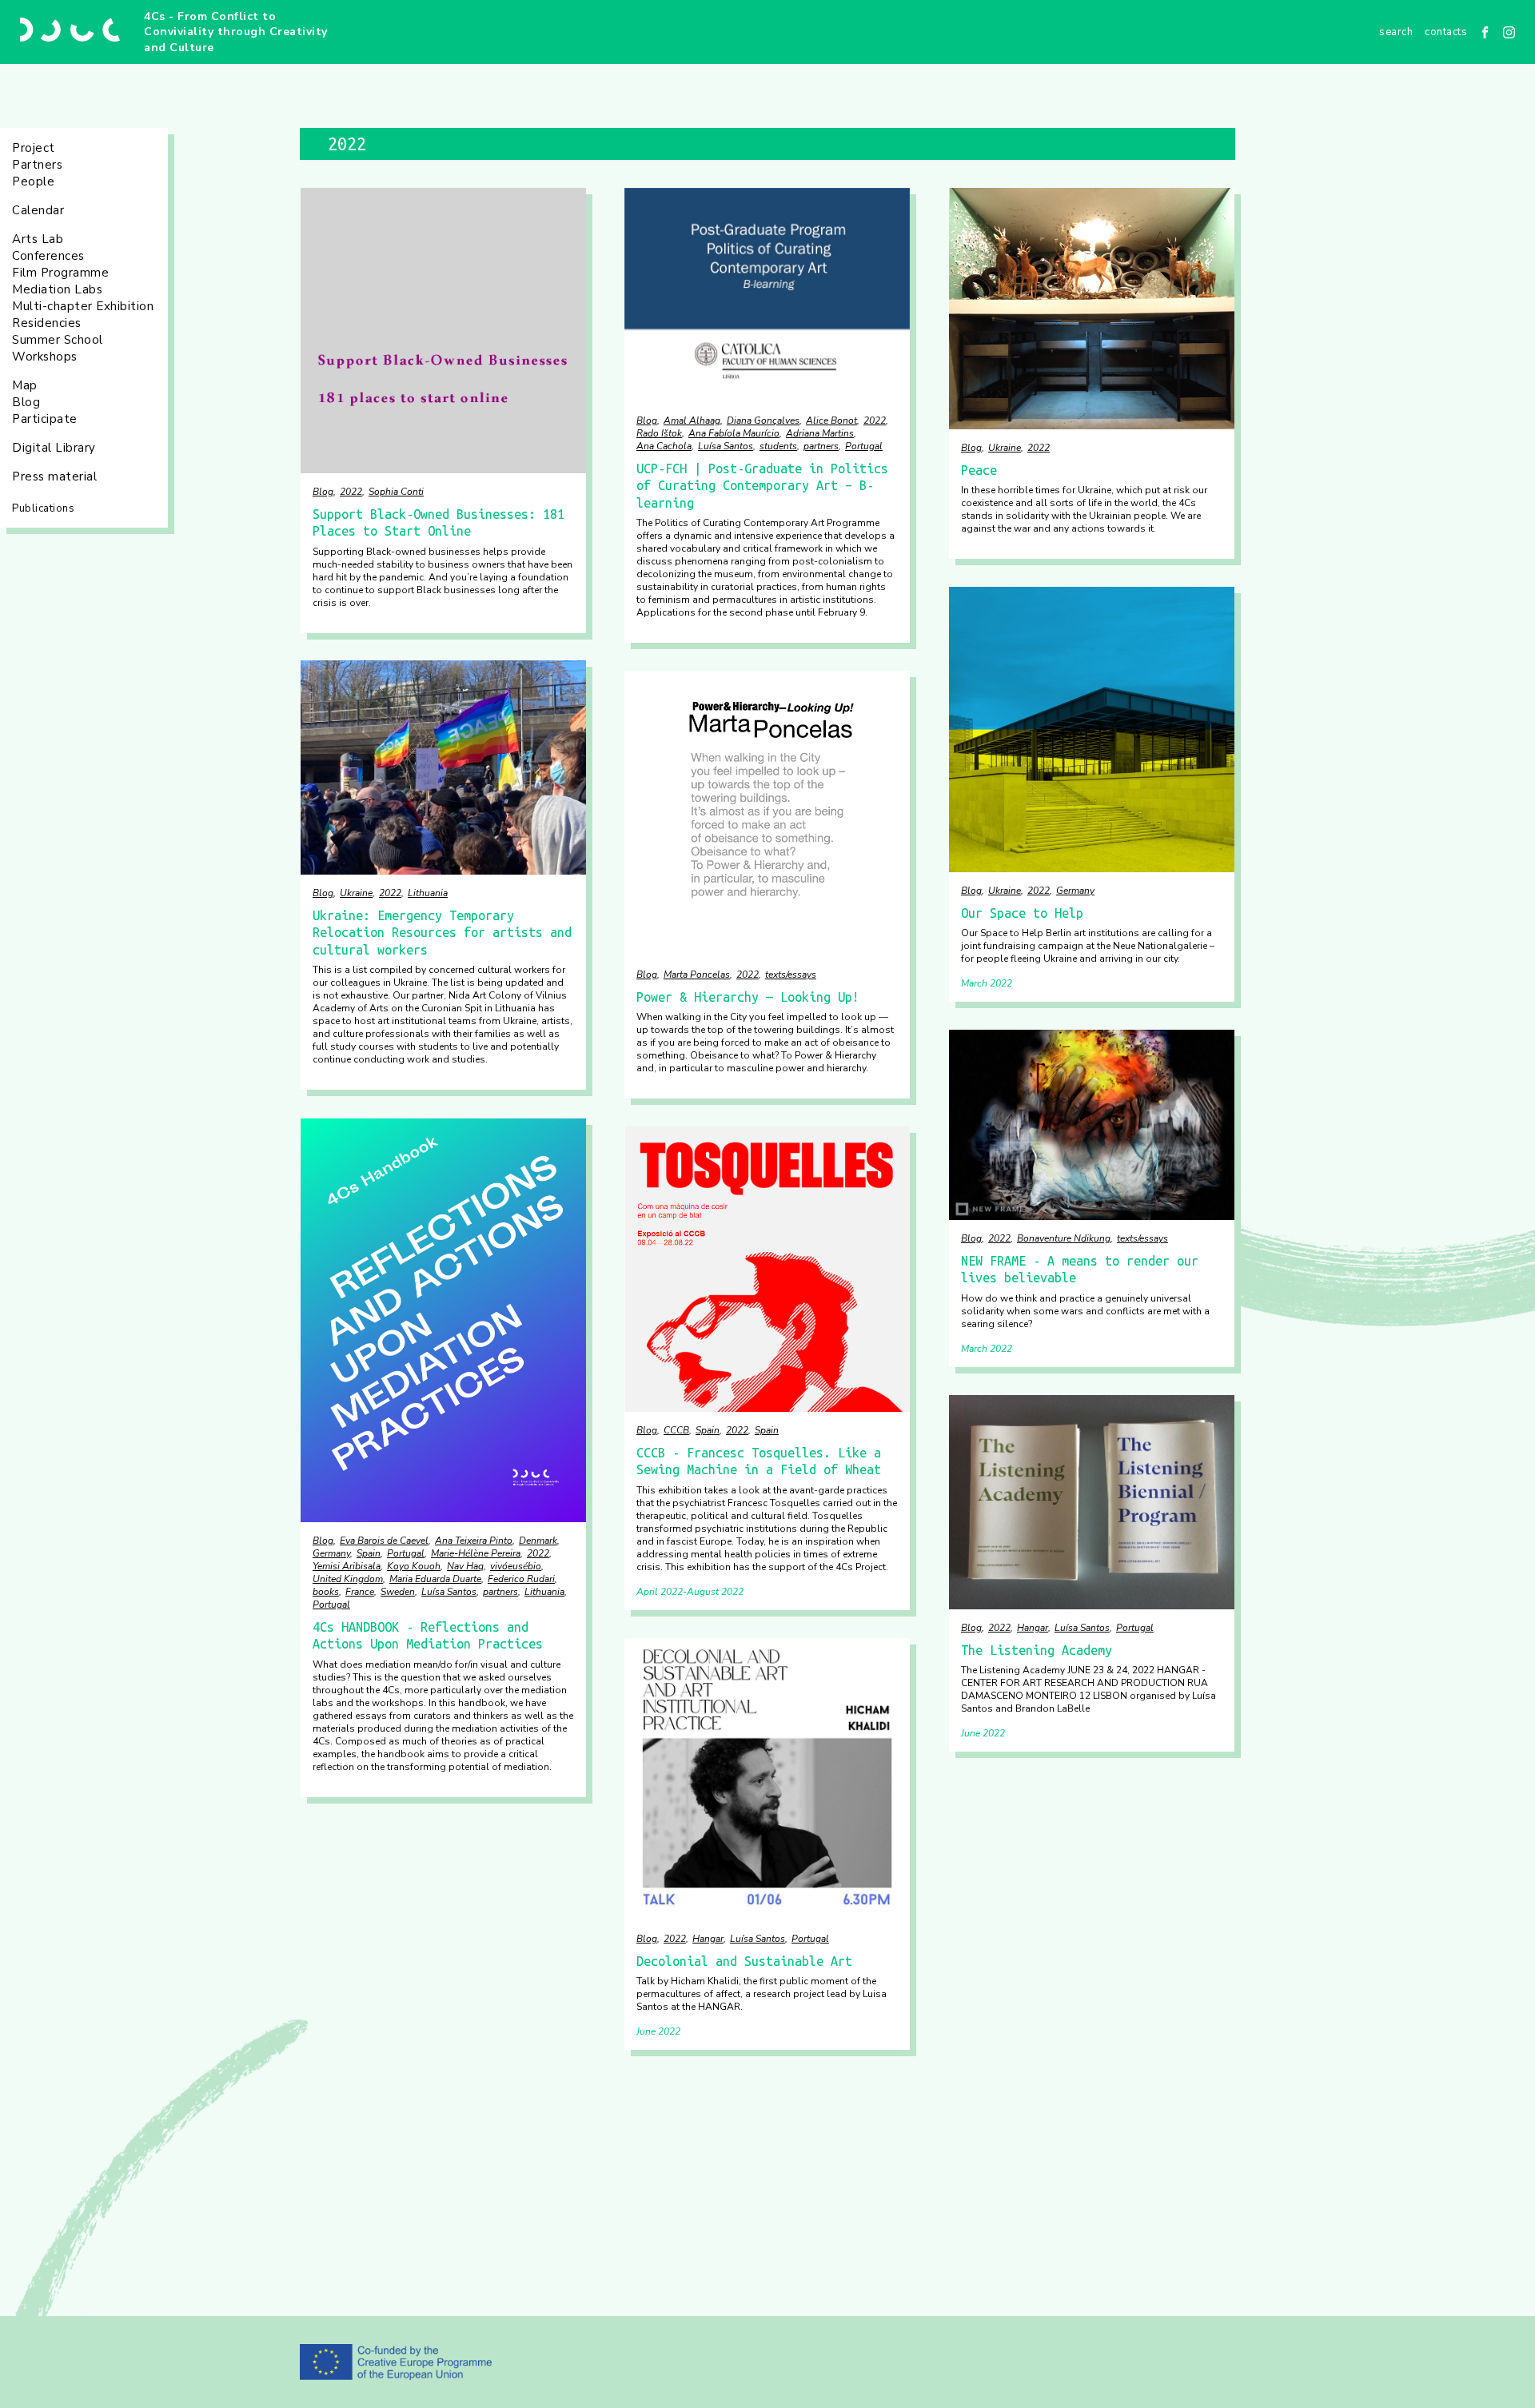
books (326, 1592)
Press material (54, 476)
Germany (1075, 891)
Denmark (538, 1541)
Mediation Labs (57, 289)
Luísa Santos (726, 446)
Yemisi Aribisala (347, 1566)
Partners (37, 165)
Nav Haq (465, 1566)
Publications (43, 508)
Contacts (1446, 32)
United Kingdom (348, 1579)
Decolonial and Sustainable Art (744, 1961)
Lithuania (428, 893)
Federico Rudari (521, 1579)
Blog (26, 402)
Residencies (47, 323)
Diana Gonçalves (763, 421)
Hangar (1033, 1628)
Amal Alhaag (692, 421)
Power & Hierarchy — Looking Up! (748, 997)
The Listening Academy (1037, 1650)
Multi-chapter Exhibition (83, 306)
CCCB (676, 1430)
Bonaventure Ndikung (1064, 1238)
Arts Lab (38, 239)
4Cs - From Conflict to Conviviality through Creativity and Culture (236, 32)
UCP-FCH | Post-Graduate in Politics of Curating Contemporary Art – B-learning (762, 486)
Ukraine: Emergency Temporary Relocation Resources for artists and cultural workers (442, 933)
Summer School (58, 340)
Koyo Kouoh (414, 1566)
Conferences (48, 256)
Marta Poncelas (697, 975)
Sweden (398, 1592)
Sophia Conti (396, 492)
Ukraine (1005, 448)
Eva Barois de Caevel (384, 1541)
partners (821, 446)
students (778, 446)
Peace (979, 470)
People (33, 181)
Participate (45, 419)
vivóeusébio (516, 1566)
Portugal (864, 446)
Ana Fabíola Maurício (734, 433)
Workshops (45, 357)
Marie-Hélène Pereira (476, 1553)
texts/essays (791, 975)
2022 (351, 492)
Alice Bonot (831, 421)
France (360, 1592)
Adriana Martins (820, 433)
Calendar (38, 210)
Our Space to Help (1022, 913)
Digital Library (54, 448)
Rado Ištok (659, 433)
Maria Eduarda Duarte (435, 1579)
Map (25, 385)
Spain (369, 1553)
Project (34, 148)
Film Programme (60, 273)
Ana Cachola (664, 446)
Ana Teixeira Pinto (474, 1541)
